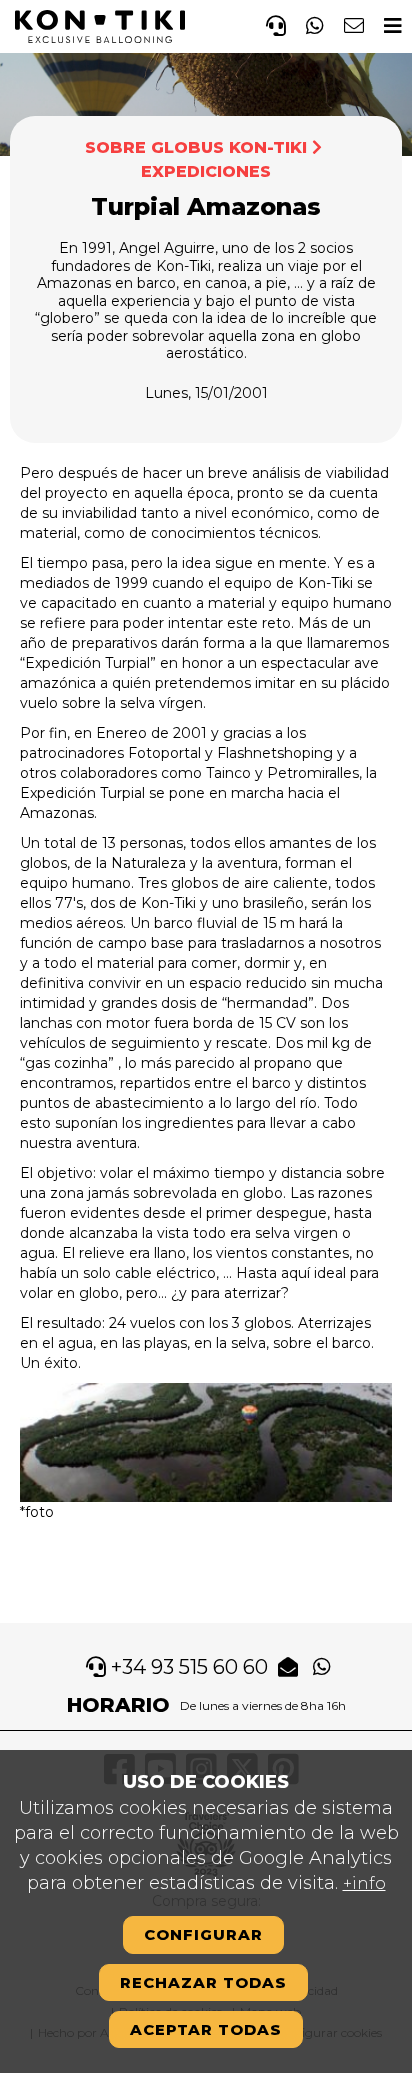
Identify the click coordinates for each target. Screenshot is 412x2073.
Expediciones (206, 171)
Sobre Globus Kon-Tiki (196, 147)
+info (364, 1883)
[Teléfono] (276, 23)
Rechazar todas (203, 1982)
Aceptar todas (206, 2029)
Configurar (203, 1934)
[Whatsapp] (315, 23)
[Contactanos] (354, 23)
